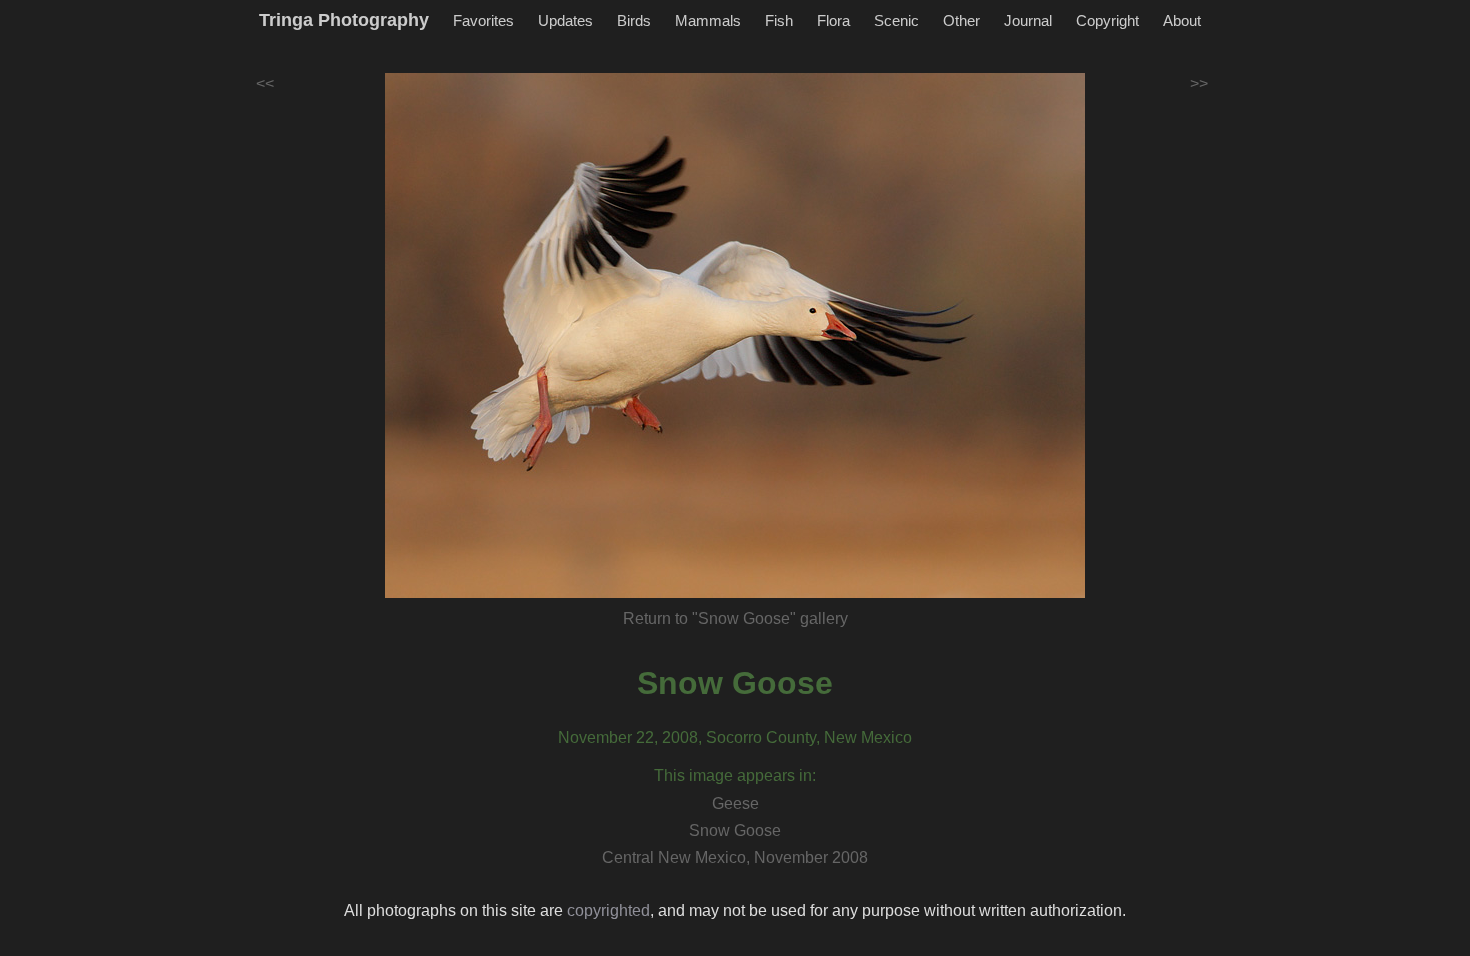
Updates (565, 20)
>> (1199, 83)
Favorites (483, 20)
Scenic (896, 20)
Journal (1028, 20)
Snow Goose (735, 683)
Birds (634, 20)
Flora (833, 20)
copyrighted (608, 910)
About (1182, 20)
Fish (779, 20)
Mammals (708, 20)
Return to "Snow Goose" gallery (735, 618)
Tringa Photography (344, 20)
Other (961, 20)
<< (265, 83)
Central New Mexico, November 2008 (735, 857)
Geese (735, 803)
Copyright (1107, 20)
